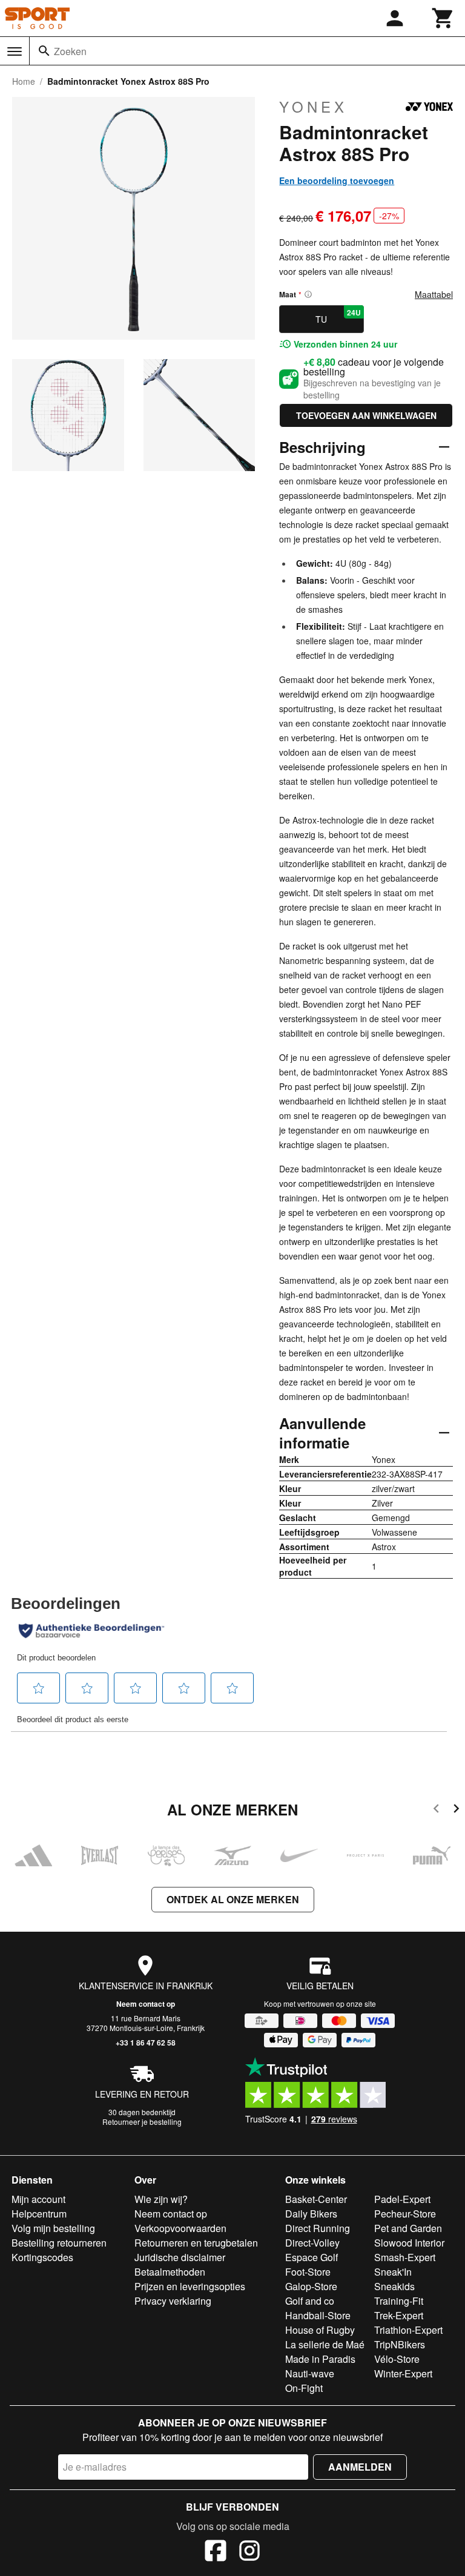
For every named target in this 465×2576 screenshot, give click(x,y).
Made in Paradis (320, 2359)
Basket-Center (316, 2199)
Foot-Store (308, 2272)
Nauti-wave (310, 2373)
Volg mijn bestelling (53, 2228)
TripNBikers (400, 2344)
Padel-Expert (402, 2199)
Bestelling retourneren (59, 2243)
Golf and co (310, 2301)
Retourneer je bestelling (142, 2122)
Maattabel (434, 294)
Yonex (313, 107)
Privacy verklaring (173, 2301)
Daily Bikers (311, 2214)
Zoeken (70, 51)
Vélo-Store (397, 2359)
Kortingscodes (42, 2257)
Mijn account (38, 2199)
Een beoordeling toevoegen (337, 180)
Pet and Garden (408, 2228)
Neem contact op (146, 2004)
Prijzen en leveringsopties (190, 2286)
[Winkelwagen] (443, 18)
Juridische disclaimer (180, 2257)
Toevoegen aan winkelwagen (366, 415)
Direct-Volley (312, 2243)
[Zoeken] (44, 51)
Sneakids (394, 2286)
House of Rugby (320, 2330)
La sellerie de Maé (325, 2344)
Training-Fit (399, 2301)
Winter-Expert (403, 2373)
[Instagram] (249, 2552)
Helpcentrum (39, 2214)
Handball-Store (318, 2315)
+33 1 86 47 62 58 (146, 2043)
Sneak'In (393, 2272)
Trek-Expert (399, 2315)
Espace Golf (312, 2257)
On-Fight (304, 2388)
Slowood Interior (409, 2243)
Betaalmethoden (170, 2272)
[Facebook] (216, 2552)
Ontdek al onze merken (233, 1899)
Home (24, 81)
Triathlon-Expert (408, 2330)
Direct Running (318, 2228)
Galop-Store (311, 2286)
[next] (456, 1810)
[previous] (436, 1810)
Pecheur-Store (405, 2214)
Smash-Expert (405, 2257)
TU (338, 316)
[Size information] (308, 294)
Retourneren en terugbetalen (196, 2243)
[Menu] (15, 51)
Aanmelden (360, 2467)
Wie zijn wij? (161, 2199)
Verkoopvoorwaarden (180, 2228)
